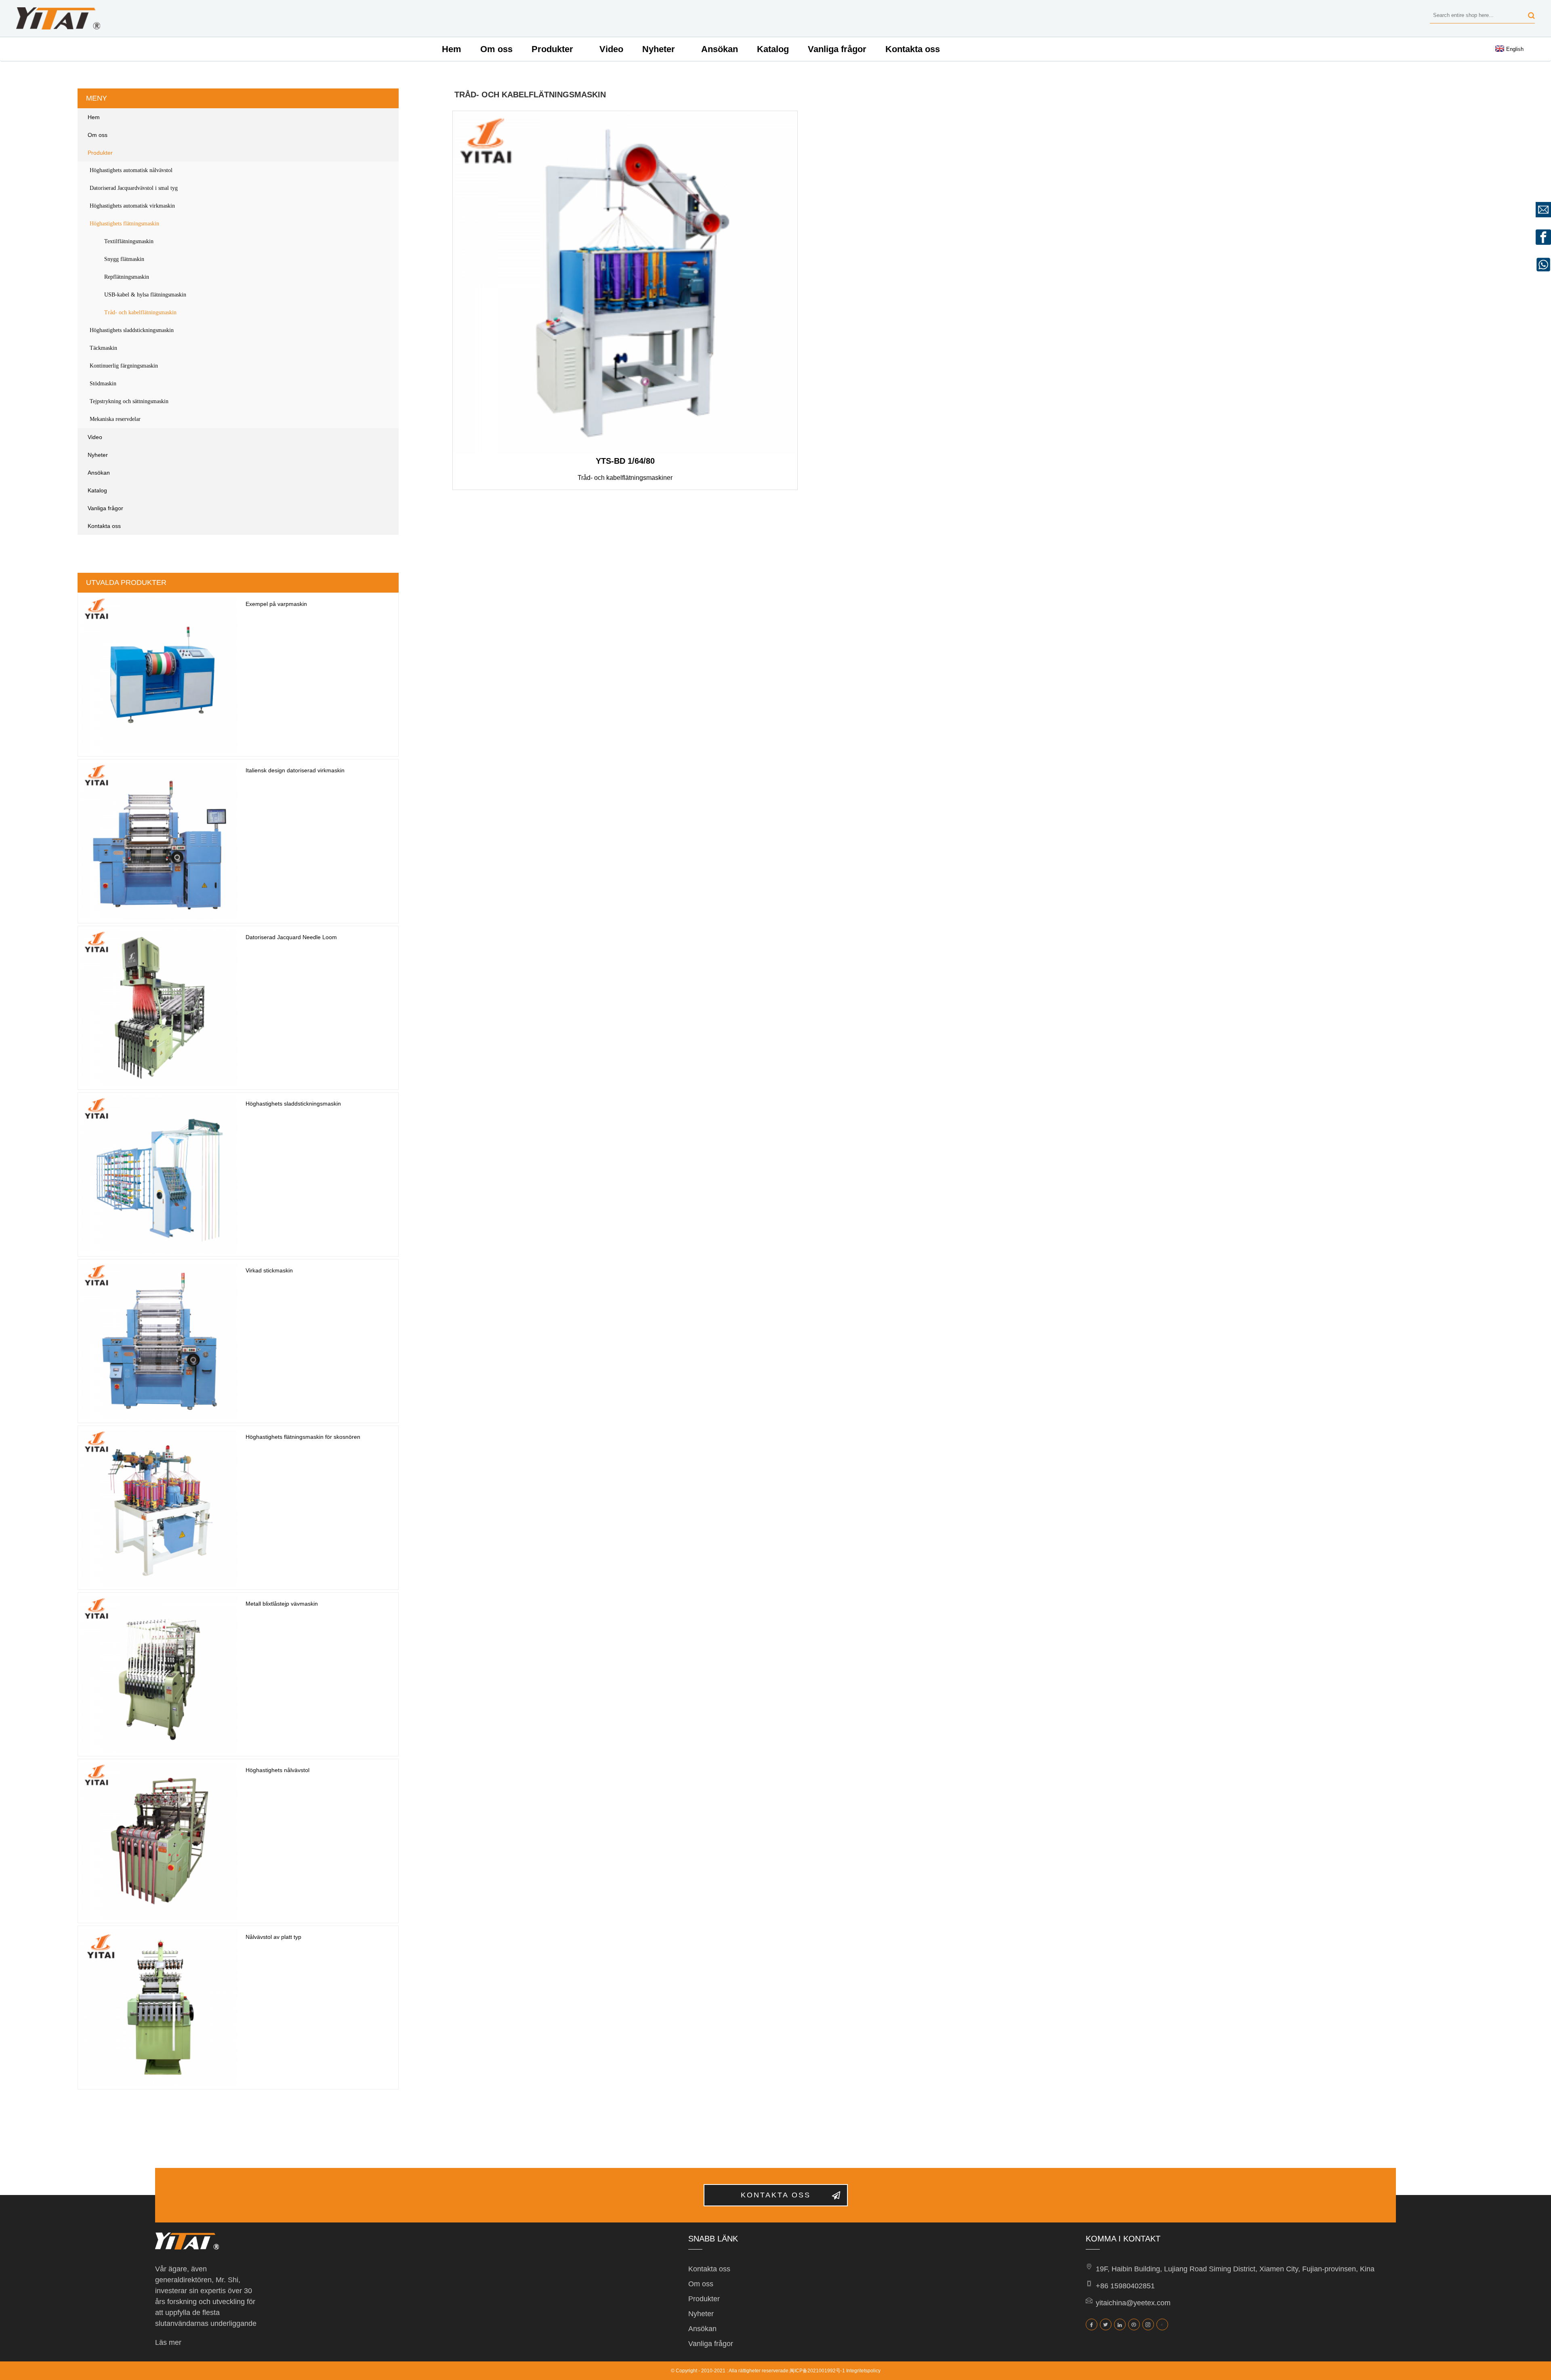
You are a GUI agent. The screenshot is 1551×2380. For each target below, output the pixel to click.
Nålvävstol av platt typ (273, 1937)
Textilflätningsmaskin (129, 241)
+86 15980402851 (1125, 2286)
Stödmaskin (103, 384)
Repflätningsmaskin (127, 277)
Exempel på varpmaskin (276, 604)
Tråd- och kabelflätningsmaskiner (625, 478)
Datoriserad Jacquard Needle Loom (291, 937)
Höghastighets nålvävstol (277, 1770)
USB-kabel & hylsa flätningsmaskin (145, 295)
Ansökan (720, 49)
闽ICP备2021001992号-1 (817, 2371)
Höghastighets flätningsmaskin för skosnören (303, 1437)
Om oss (496, 49)
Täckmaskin (103, 348)
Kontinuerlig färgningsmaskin (124, 366)
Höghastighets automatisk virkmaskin (132, 206)
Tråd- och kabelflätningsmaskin (140, 312)
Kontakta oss (913, 49)
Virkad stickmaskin (269, 1270)
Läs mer (168, 2342)
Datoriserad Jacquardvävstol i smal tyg (134, 188)
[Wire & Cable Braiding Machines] (625, 283)
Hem (452, 49)
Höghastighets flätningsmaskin (124, 224)
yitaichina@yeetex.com (1133, 2303)
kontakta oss (776, 2195)
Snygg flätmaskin (124, 259)
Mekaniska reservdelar (115, 419)
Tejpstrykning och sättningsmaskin (129, 401)
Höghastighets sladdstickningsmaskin (132, 330)
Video (611, 49)
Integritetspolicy (863, 2371)
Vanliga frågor (837, 49)
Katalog (773, 49)
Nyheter (659, 49)
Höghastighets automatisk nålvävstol (131, 170)
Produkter (552, 49)
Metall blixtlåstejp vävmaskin (282, 1604)
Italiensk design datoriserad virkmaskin (295, 770)
